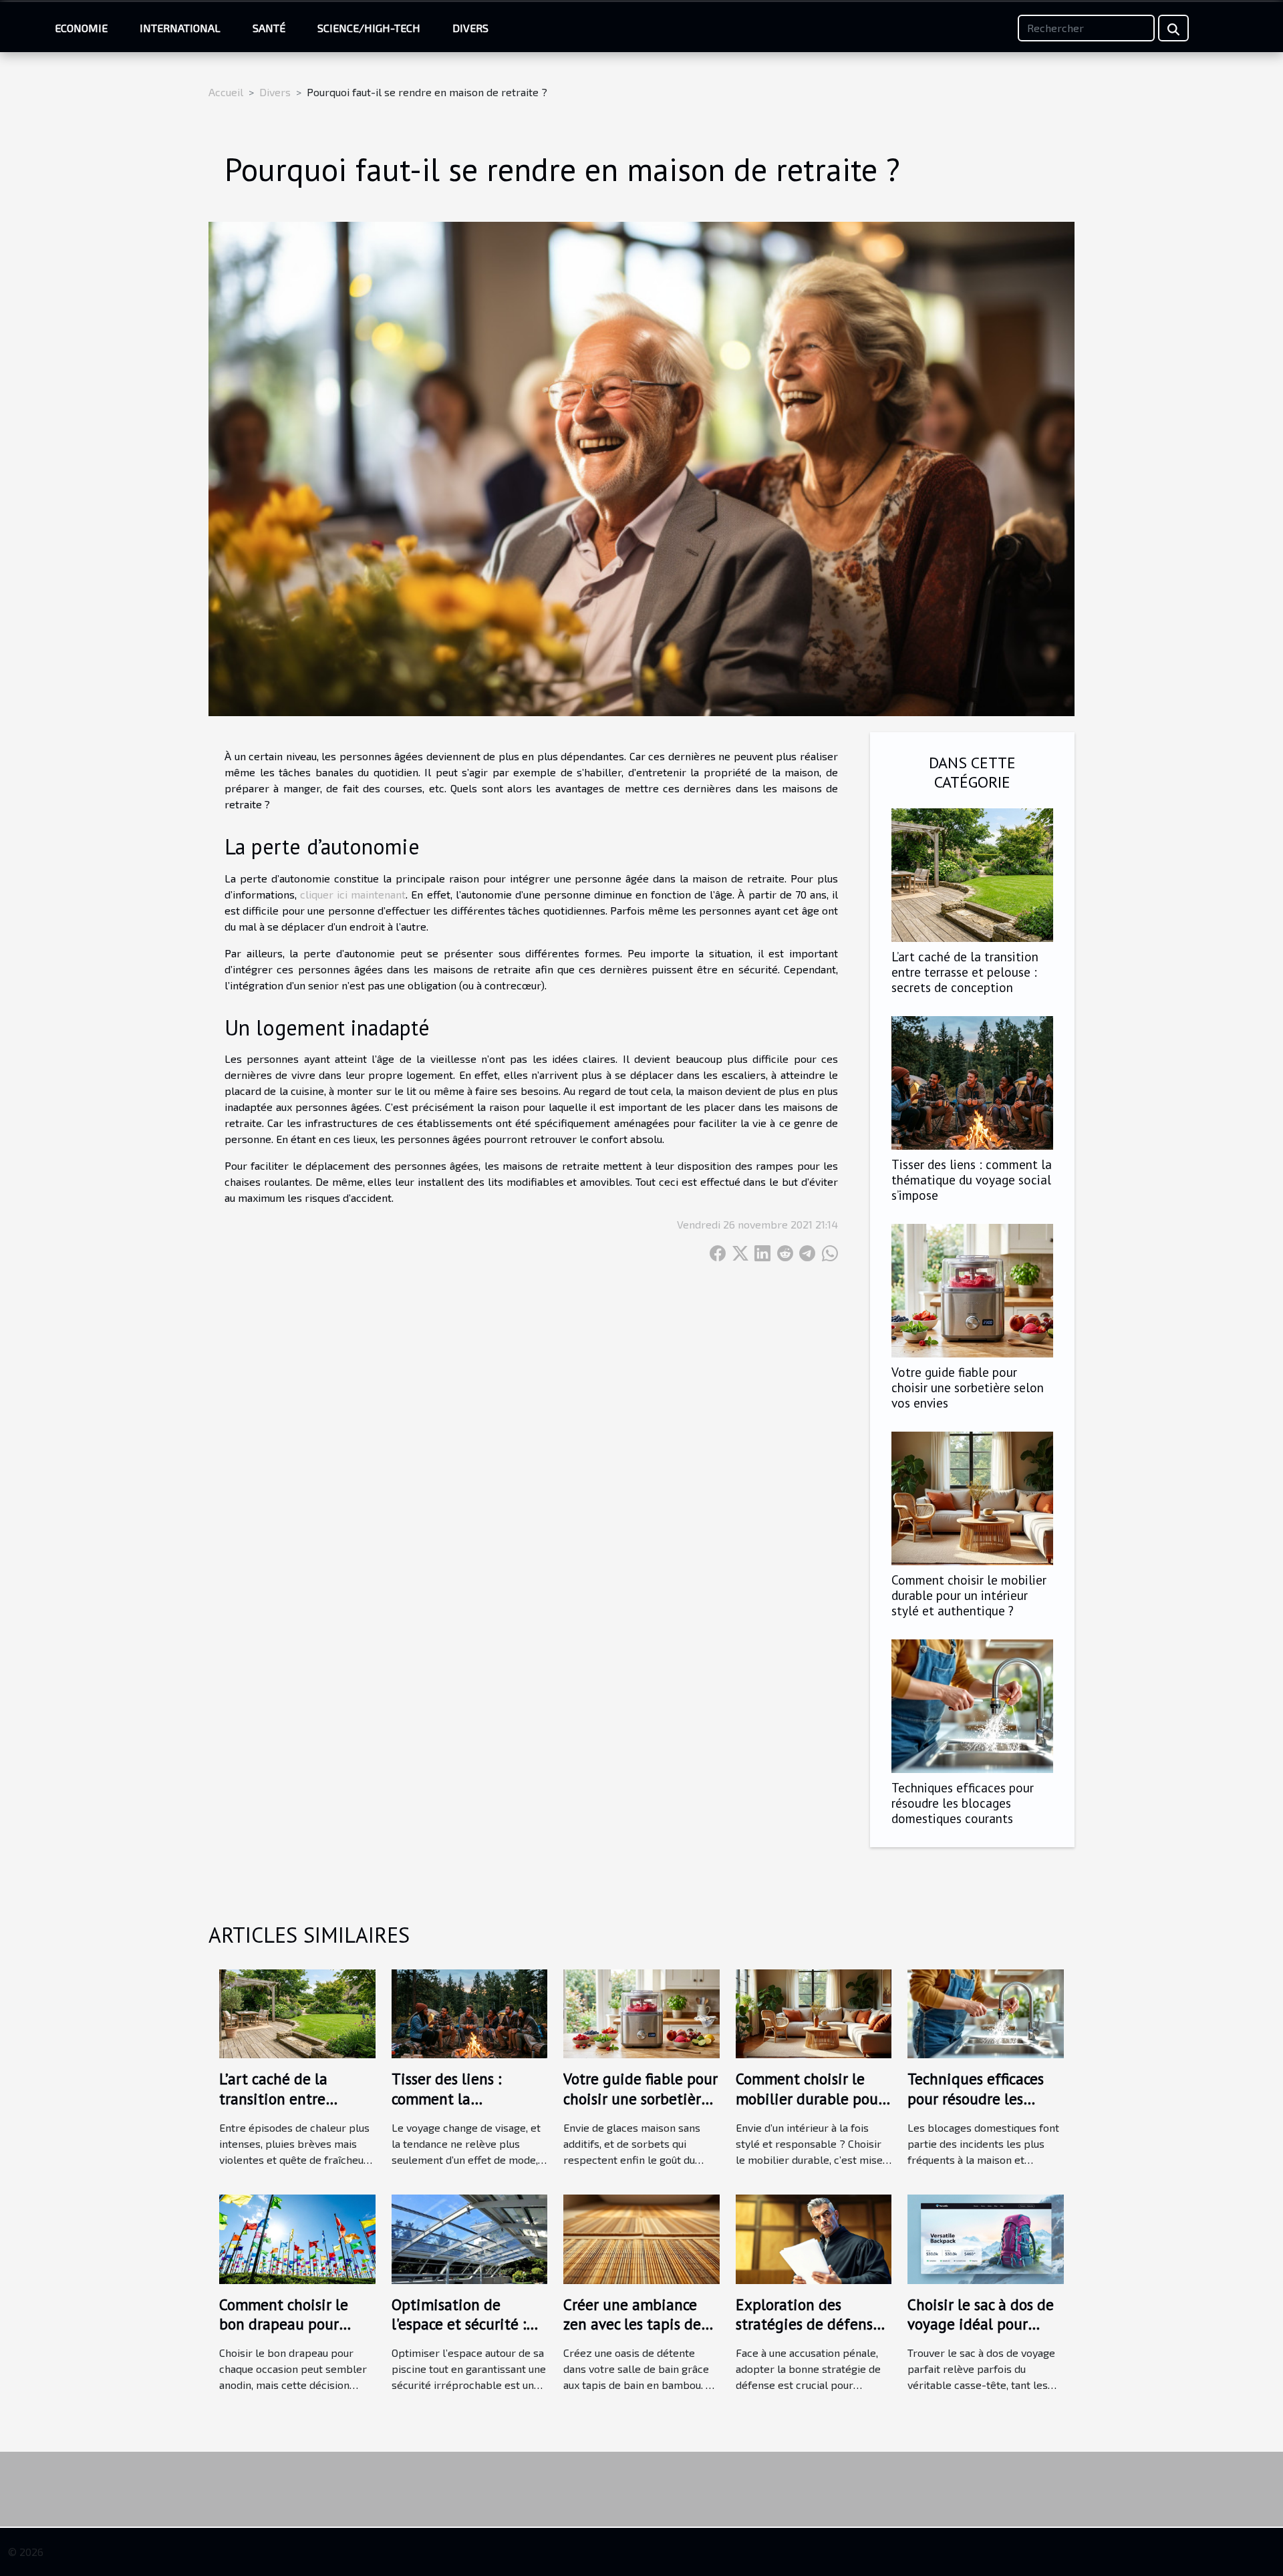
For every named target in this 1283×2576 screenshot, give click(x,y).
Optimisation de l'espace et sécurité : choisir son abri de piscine (459, 2334)
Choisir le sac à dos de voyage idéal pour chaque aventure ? (981, 2324)
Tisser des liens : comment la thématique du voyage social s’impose (972, 1179)
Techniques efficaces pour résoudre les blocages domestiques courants (963, 1803)
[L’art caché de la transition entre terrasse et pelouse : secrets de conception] (972, 873)
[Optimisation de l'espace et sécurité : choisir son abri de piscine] (470, 2238)
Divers (470, 28)
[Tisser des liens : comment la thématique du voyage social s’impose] (972, 1081)
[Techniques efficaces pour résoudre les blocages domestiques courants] (972, 1705)
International (180, 28)
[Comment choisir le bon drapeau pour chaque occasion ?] (297, 2238)
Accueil (226, 92)
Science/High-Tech (369, 28)
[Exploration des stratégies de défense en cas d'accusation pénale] (814, 2238)
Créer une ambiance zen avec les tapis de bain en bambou (632, 2324)
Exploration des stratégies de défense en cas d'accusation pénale (808, 2334)
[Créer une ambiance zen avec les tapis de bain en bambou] (641, 2238)
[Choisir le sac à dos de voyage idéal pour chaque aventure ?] (986, 2238)
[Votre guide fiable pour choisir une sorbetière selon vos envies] (972, 1289)
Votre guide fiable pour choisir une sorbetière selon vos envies (968, 1387)
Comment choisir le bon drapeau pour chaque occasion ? (284, 2324)
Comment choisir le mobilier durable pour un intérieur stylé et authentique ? (969, 1595)
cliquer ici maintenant (353, 894)
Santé (269, 28)
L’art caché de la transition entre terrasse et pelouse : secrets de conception (965, 972)
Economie (81, 28)
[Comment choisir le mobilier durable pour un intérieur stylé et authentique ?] (972, 1497)
